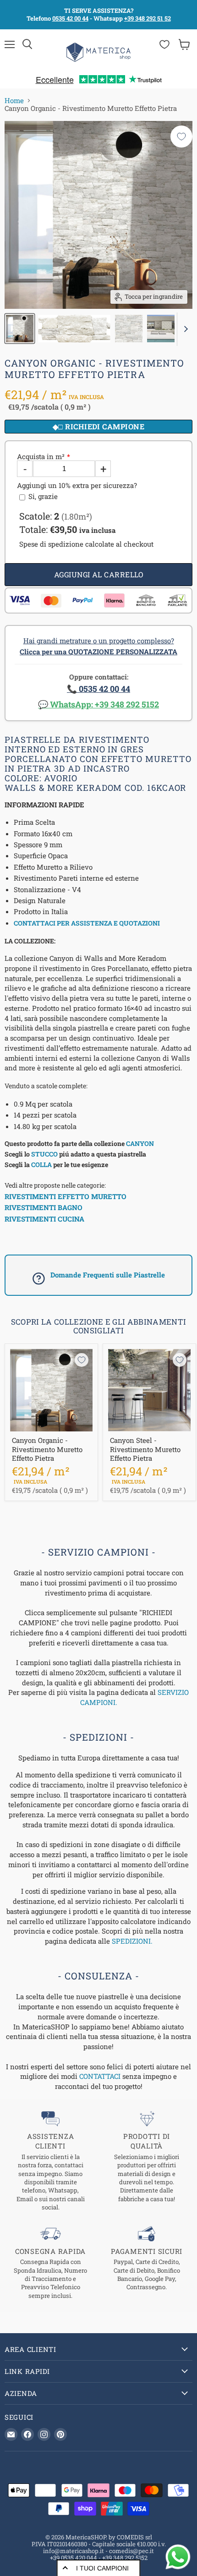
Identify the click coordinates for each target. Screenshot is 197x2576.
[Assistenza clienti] (50, 2161)
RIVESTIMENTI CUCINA (44, 1219)
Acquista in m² (41, 457)
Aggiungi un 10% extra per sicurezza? (77, 485)
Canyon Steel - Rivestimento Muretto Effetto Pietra (145, 1449)
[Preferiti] (164, 44)
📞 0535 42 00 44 (98, 689)
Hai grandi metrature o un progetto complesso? (98, 646)
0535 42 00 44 (70, 18)
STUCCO (44, 1154)
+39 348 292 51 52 (148, 18)
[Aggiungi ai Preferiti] (181, 137)
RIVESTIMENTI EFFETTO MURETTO (66, 1196)
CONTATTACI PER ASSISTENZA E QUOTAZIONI (87, 923)
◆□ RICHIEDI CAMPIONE (99, 426)
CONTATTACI (100, 2076)
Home (14, 101)
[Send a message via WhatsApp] (178, 2557)
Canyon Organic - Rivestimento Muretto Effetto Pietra (47, 1449)
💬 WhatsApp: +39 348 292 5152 (98, 704)
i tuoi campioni (102, 2568)
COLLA (41, 1165)
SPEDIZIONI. (132, 1941)
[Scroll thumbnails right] (184, 329)
